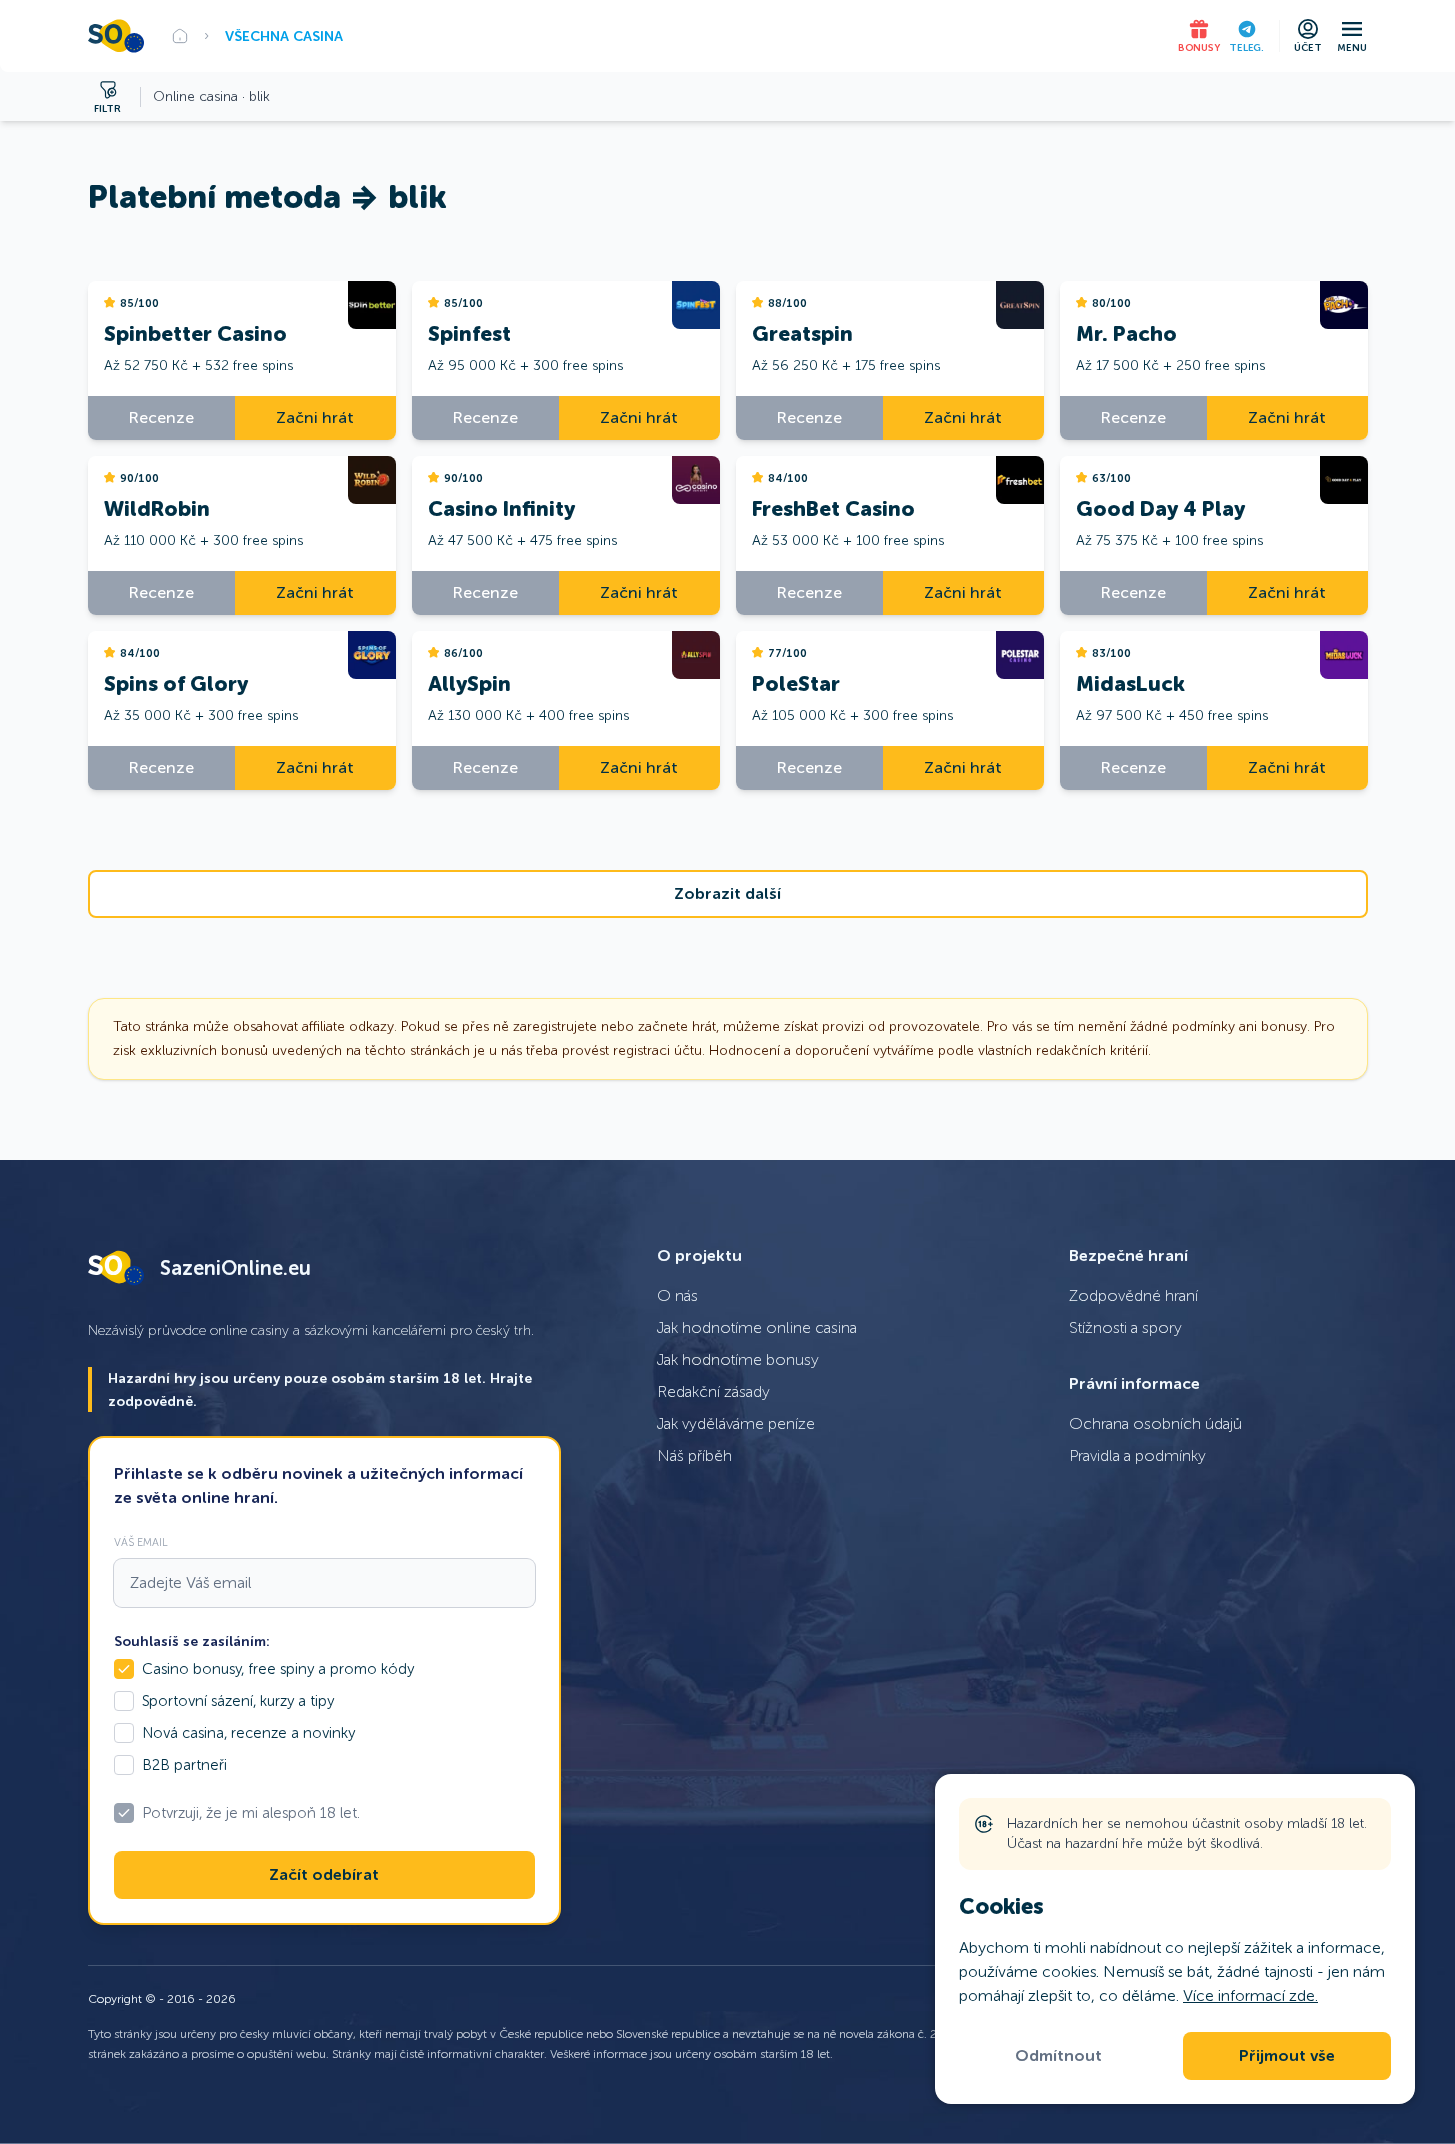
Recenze (161, 417)
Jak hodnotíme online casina (757, 1327)
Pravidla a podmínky (1137, 1455)
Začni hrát (315, 417)
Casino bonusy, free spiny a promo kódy (278, 1669)
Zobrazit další (727, 894)
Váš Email (141, 1542)
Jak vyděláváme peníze (736, 1423)
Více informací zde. (1250, 1995)
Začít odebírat (324, 1875)
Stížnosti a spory (1125, 1327)
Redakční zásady (713, 1391)
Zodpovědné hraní (1133, 1295)
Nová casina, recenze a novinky (248, 1733)
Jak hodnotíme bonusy (738, 1359)
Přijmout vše (1287, 2056)
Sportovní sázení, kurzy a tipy (238, 1701)
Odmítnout (1058, 2056)
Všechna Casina (284, 36)
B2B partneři (184, 1765)
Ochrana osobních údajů (1155, 1423)
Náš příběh (694, 1455)
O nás (677, 1295)
